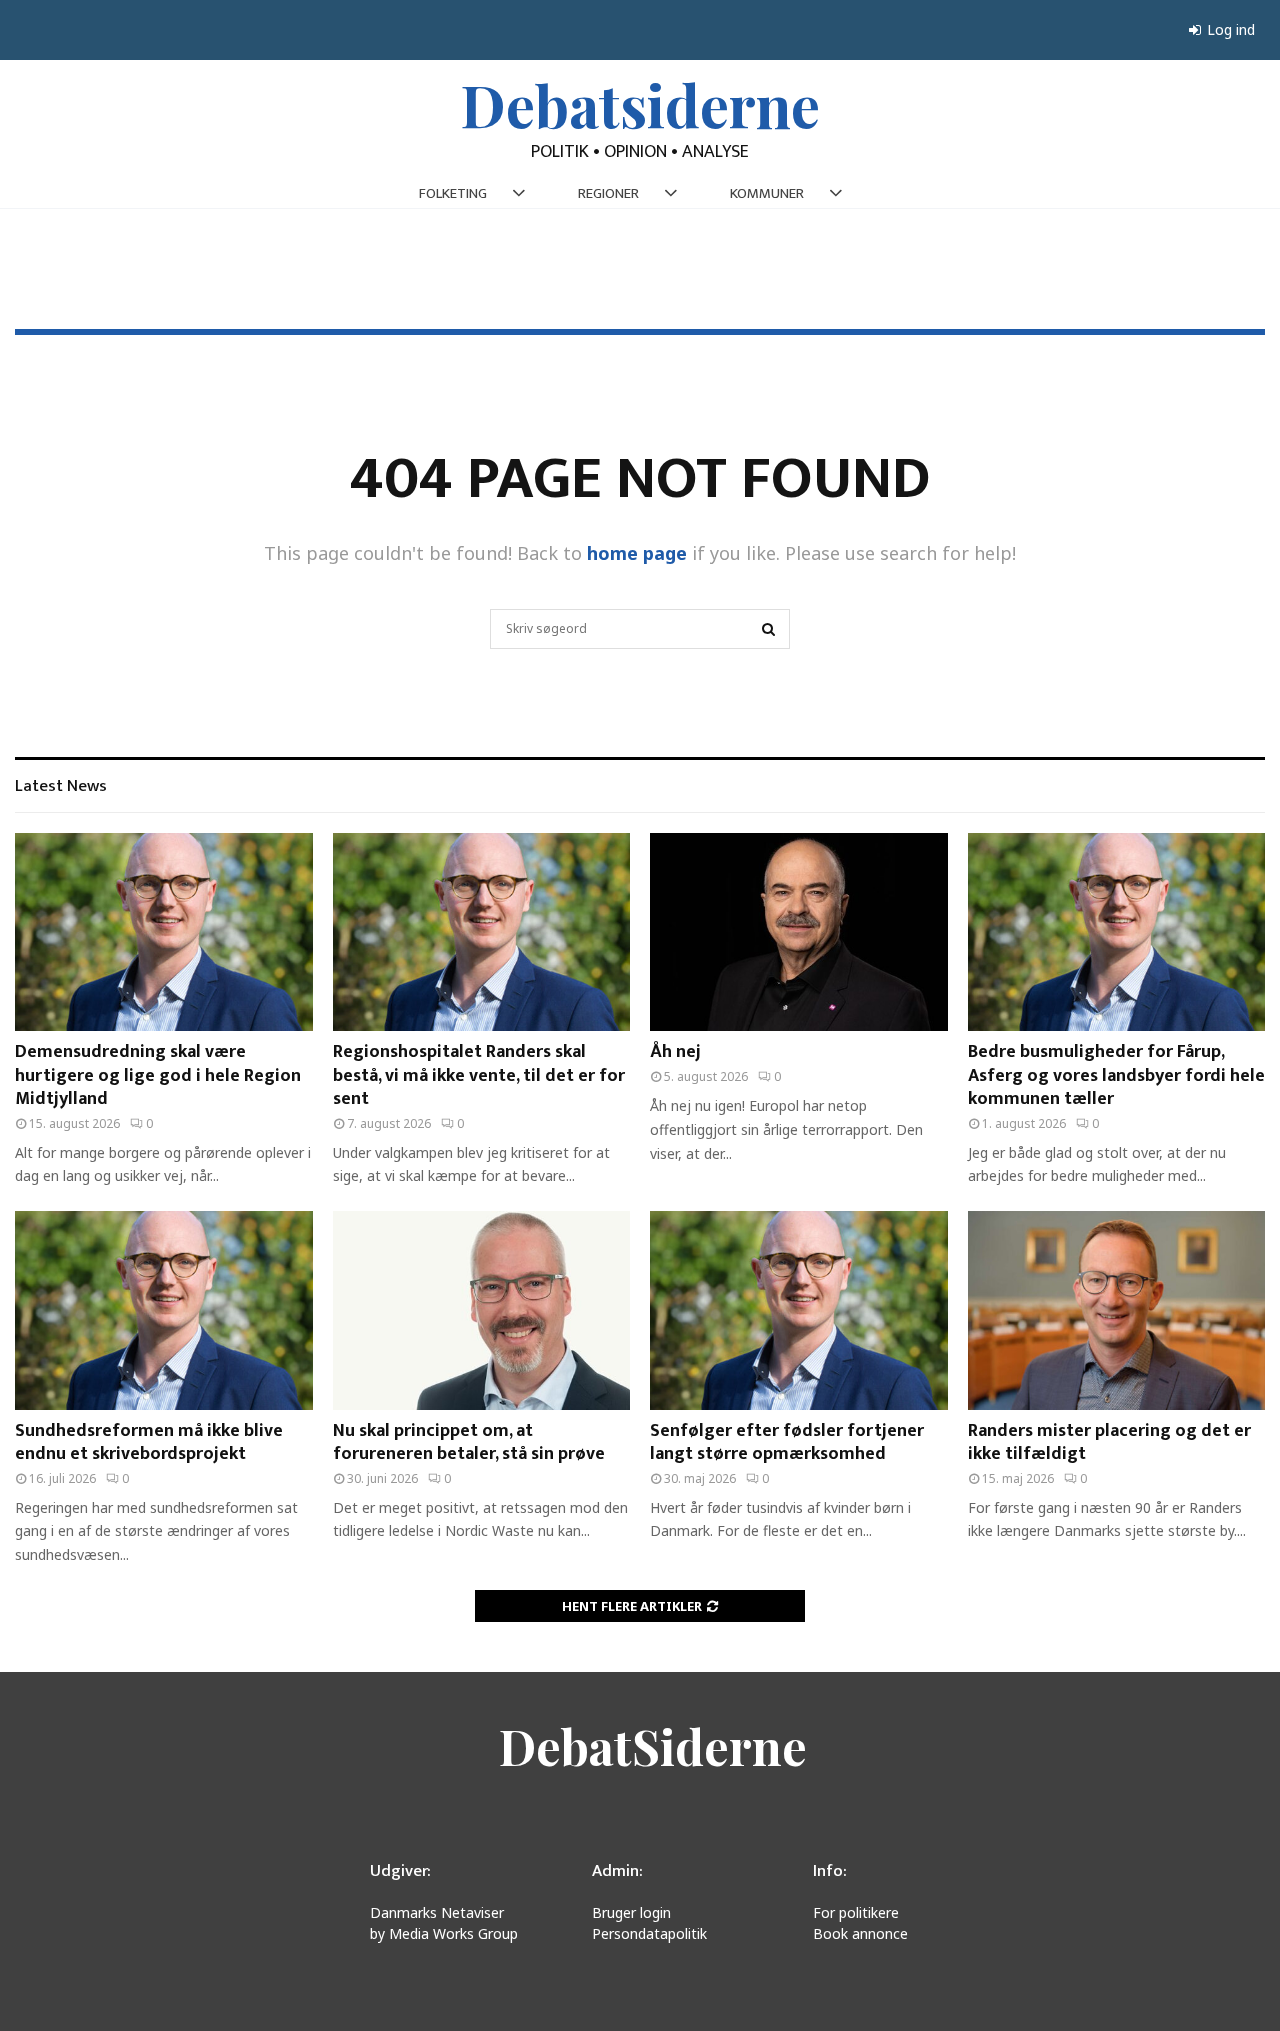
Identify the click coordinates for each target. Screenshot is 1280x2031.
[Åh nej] (799, 932)
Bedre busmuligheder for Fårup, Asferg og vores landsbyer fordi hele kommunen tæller (1116, 1075)
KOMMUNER (767, 193)
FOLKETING (453, 193)
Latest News (61, 786)
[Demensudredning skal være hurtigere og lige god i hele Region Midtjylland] (164, 932)
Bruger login (631, 1912)
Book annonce (860, 1933)
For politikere (856, 1912)
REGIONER (608, 193)
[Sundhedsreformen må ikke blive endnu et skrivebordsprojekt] (164, 1310)
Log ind (1229, 29)
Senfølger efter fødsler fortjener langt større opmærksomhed (787, 1442)
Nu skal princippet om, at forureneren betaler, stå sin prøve (469, 1442)
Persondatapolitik (649, 1933)
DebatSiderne (653, 1746)
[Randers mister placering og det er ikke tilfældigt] (1117, 1310)
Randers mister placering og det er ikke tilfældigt (1109, 1442)
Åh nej (675, 1052)
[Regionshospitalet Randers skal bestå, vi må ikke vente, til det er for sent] (482, 932)
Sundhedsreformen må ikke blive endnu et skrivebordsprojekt (149, 1442)
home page (637, 553)
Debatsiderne (640, 104)
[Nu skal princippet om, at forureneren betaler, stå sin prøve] (482, 1310)
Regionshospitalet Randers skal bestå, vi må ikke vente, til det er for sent (479, 1075)
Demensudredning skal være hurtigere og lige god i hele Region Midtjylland (158, 1075)
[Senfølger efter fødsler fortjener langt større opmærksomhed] (799, 1310)
